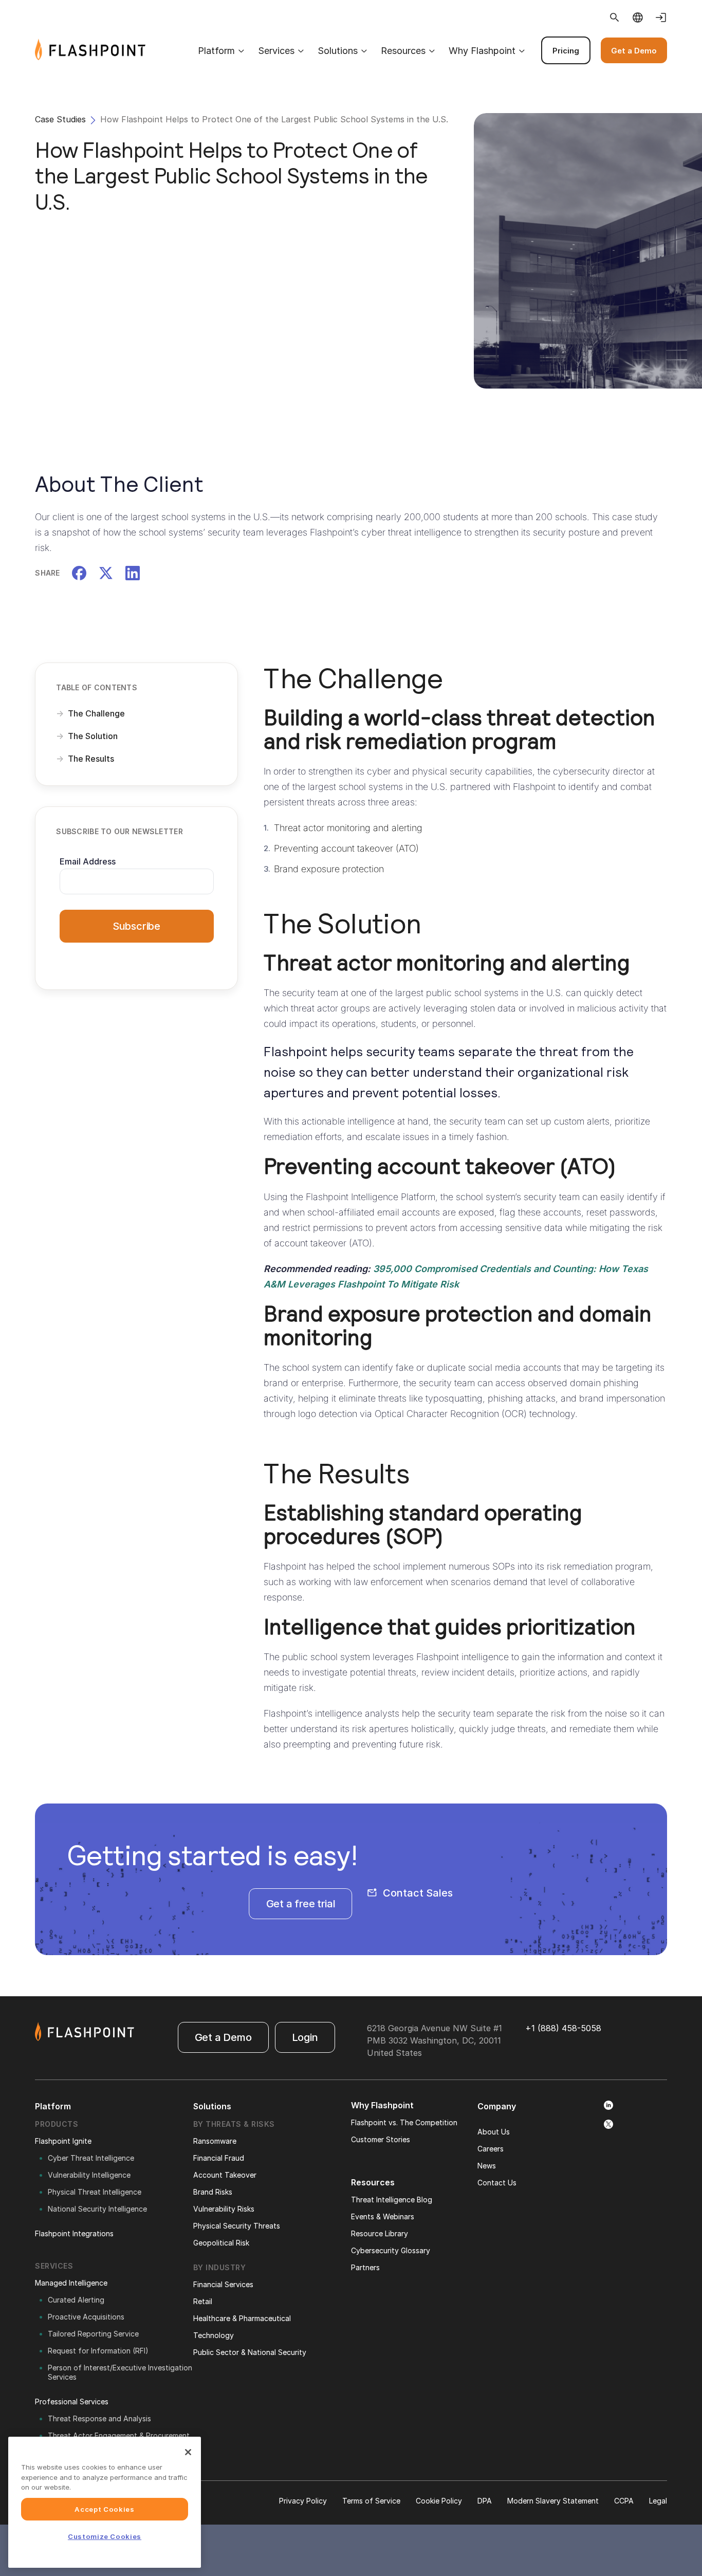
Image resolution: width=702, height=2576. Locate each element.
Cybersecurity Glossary (391, 2250)
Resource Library (380, 2233)
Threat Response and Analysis (99, 2418)
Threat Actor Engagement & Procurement (119, 2435)
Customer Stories (381, 2139)
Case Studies (60, 119)
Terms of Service (371, 2501)
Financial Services (223, 2284)
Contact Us (497, 2183)
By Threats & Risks (234, 2124)
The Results (91, 759)
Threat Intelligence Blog (392, 2200)
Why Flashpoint (482, 51)
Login (305, 2037)
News (487, 2166)
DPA (485, 2501)
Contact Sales (418, 1893)
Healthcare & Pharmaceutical (242, 2318)
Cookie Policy (439, 2501)
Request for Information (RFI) (98, 2351)
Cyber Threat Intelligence (91, 2158)
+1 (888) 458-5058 (563, 2028)
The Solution (93, 736)
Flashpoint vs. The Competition (404, 2122)
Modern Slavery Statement (553, 2501)
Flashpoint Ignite (63, 2141)
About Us (494, 2132)
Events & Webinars (383, 2216)
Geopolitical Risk (221, 2243)
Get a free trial (301, 1904)
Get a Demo (634, 51)
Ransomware (215, 2141)
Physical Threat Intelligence (95, 2192)
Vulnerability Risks (224, 2209)
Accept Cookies (104, 2509)
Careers (491, 2149)
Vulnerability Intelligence (89, 2175)
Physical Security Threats (237, 2226)
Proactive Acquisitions (86, 2317)
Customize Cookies (105, 2536)
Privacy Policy (303, 2501)
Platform (216, 51)
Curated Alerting (76, 2300)
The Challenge (96, 713)
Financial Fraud (219, 2158)
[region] (105, 2502)
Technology (214, 2335)
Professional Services (72, 2402)
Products (57, 2124)
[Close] (188, 2452)
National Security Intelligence (97, 2209)
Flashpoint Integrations (74, 2233)
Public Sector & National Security (250, 2352)
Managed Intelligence (71, 2283)
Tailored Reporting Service (93, 2334)
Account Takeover (225, 2175)
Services (276, 51)
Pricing (566, 51)
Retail (203, 2301)
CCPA (624, 2501)
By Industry (220, 2267)
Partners (365, 2267)
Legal (658, 2501)
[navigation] (406, 50)
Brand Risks (213, 2192)
